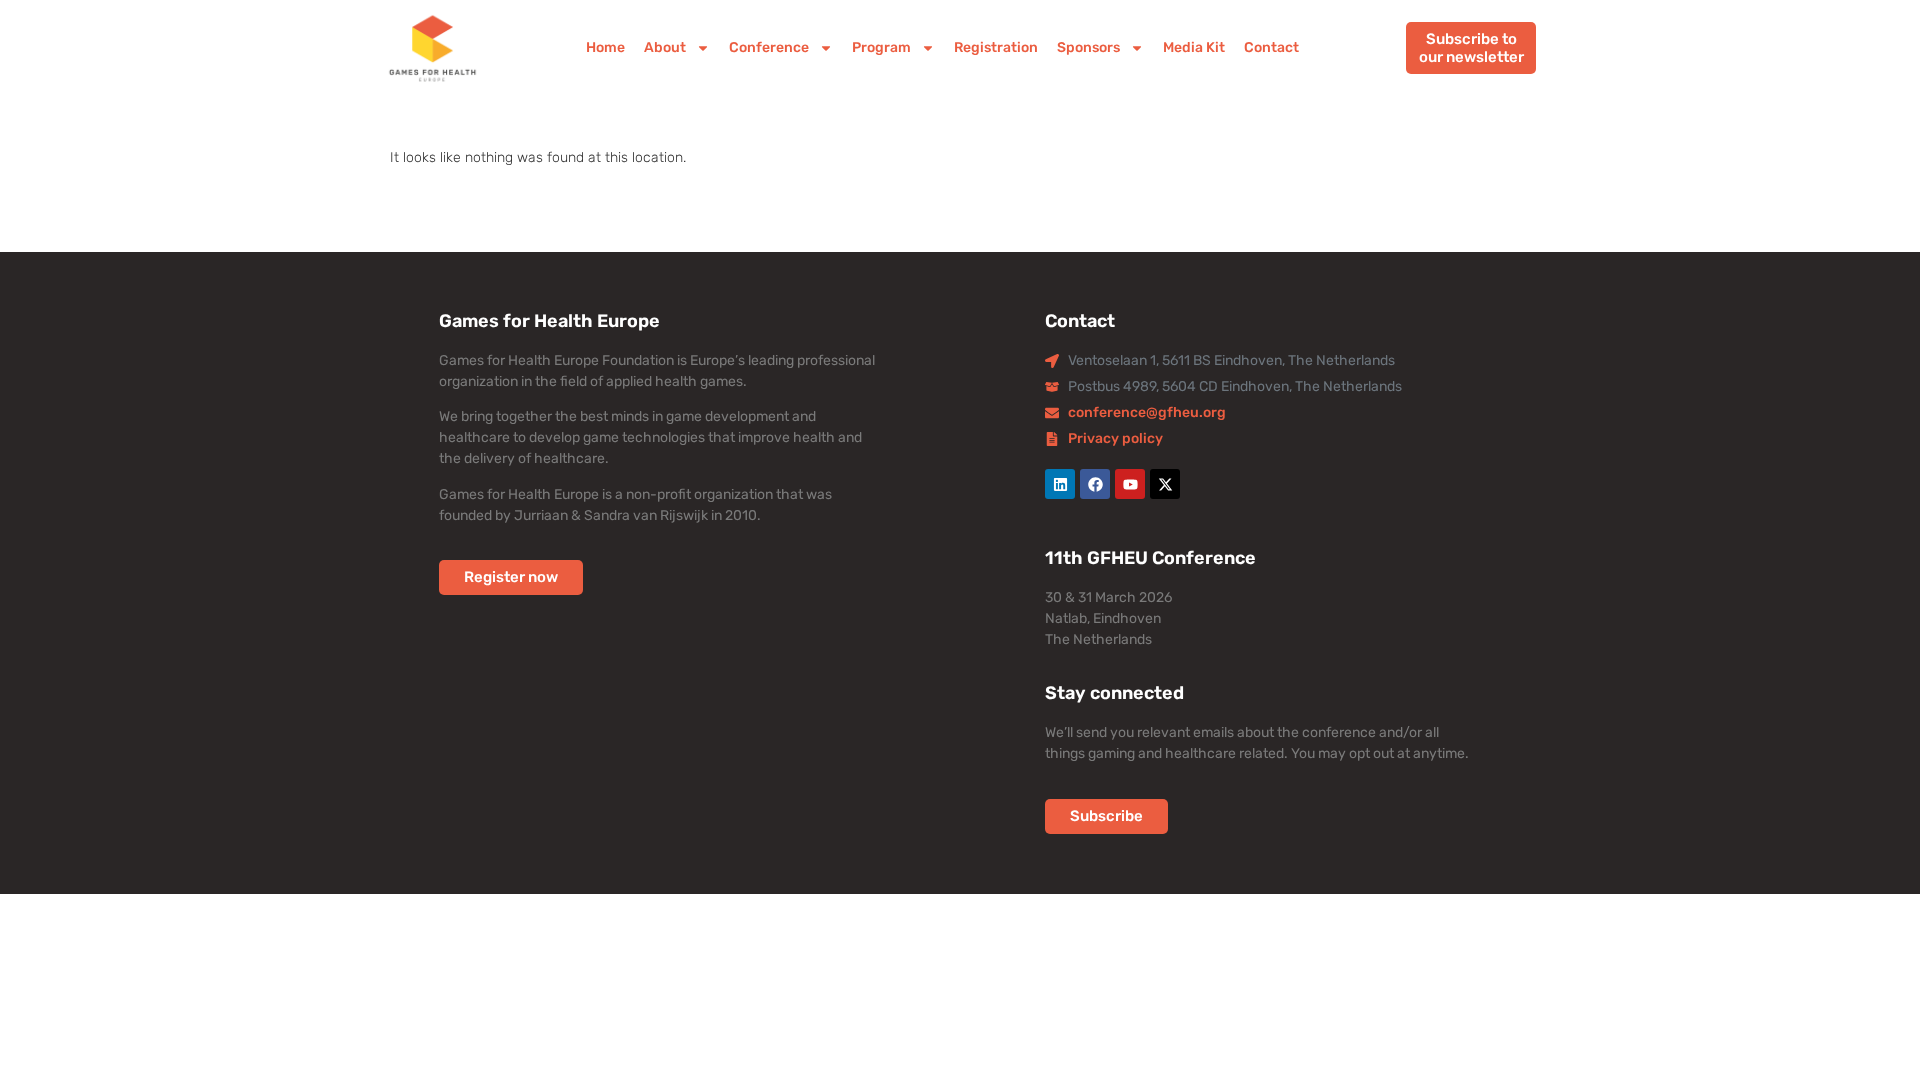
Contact (1271, 47)
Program (881, 47)
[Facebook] (1095, 484)
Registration (996, 47)
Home (605, 47)
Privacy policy (1115, 438)
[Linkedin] (1060, 484)
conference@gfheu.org (1147, 412)
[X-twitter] (1165, 484)
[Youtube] (1130, 484)
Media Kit (1194, 47)
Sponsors (1088, 47)
